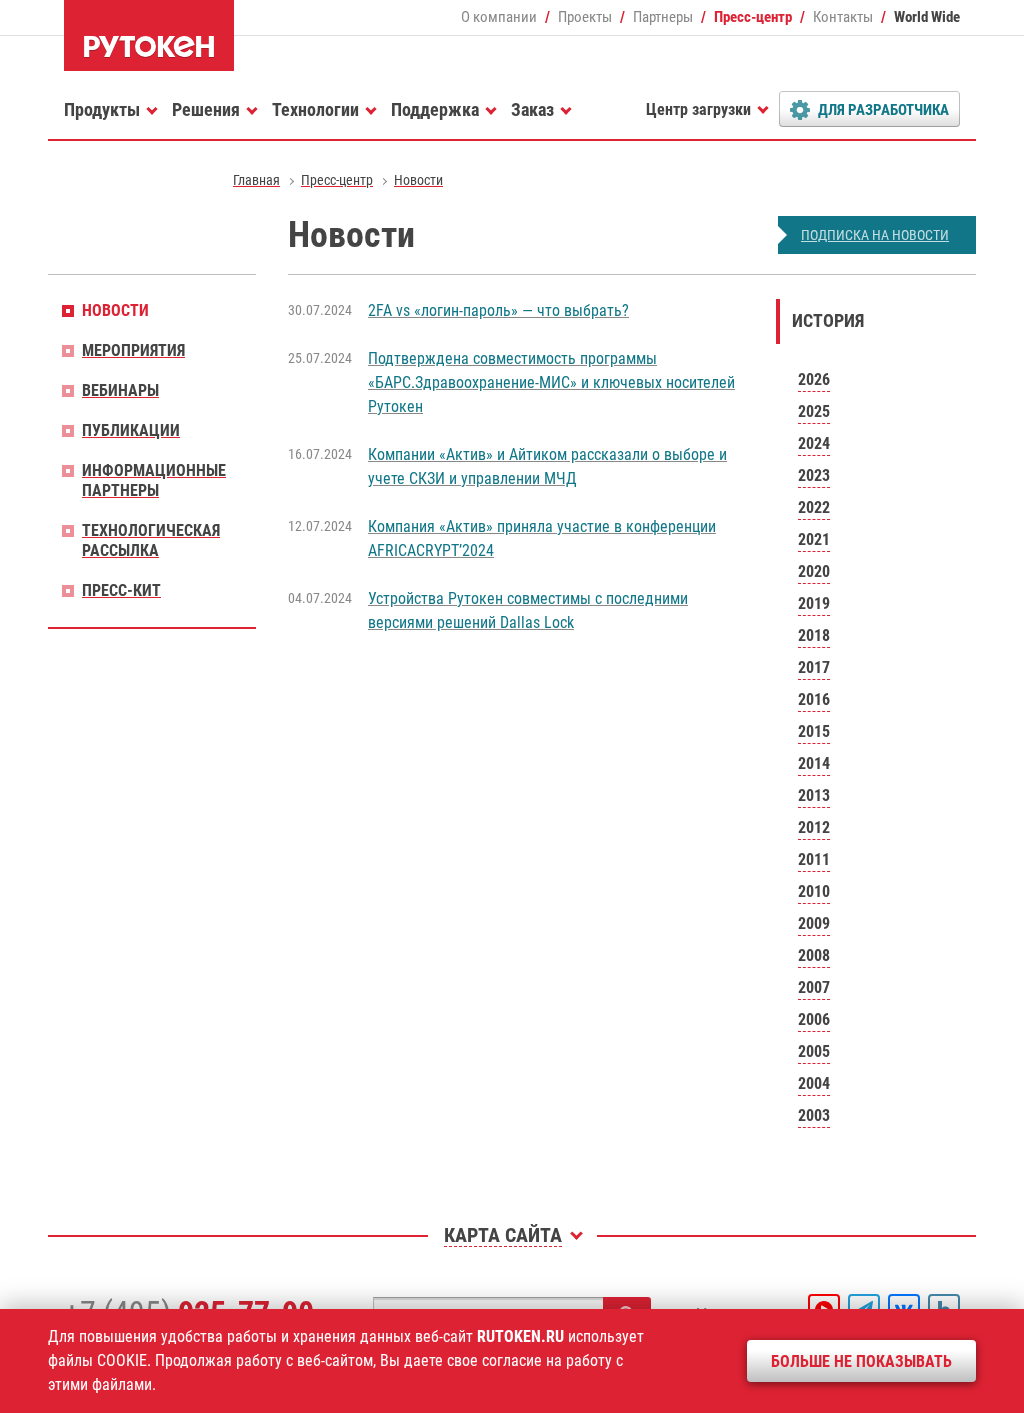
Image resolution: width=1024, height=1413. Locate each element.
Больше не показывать (861, 1361)
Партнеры (663, 17)
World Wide (927, 17)
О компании (499, 17)
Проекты (585, 17)
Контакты (843, 17)
